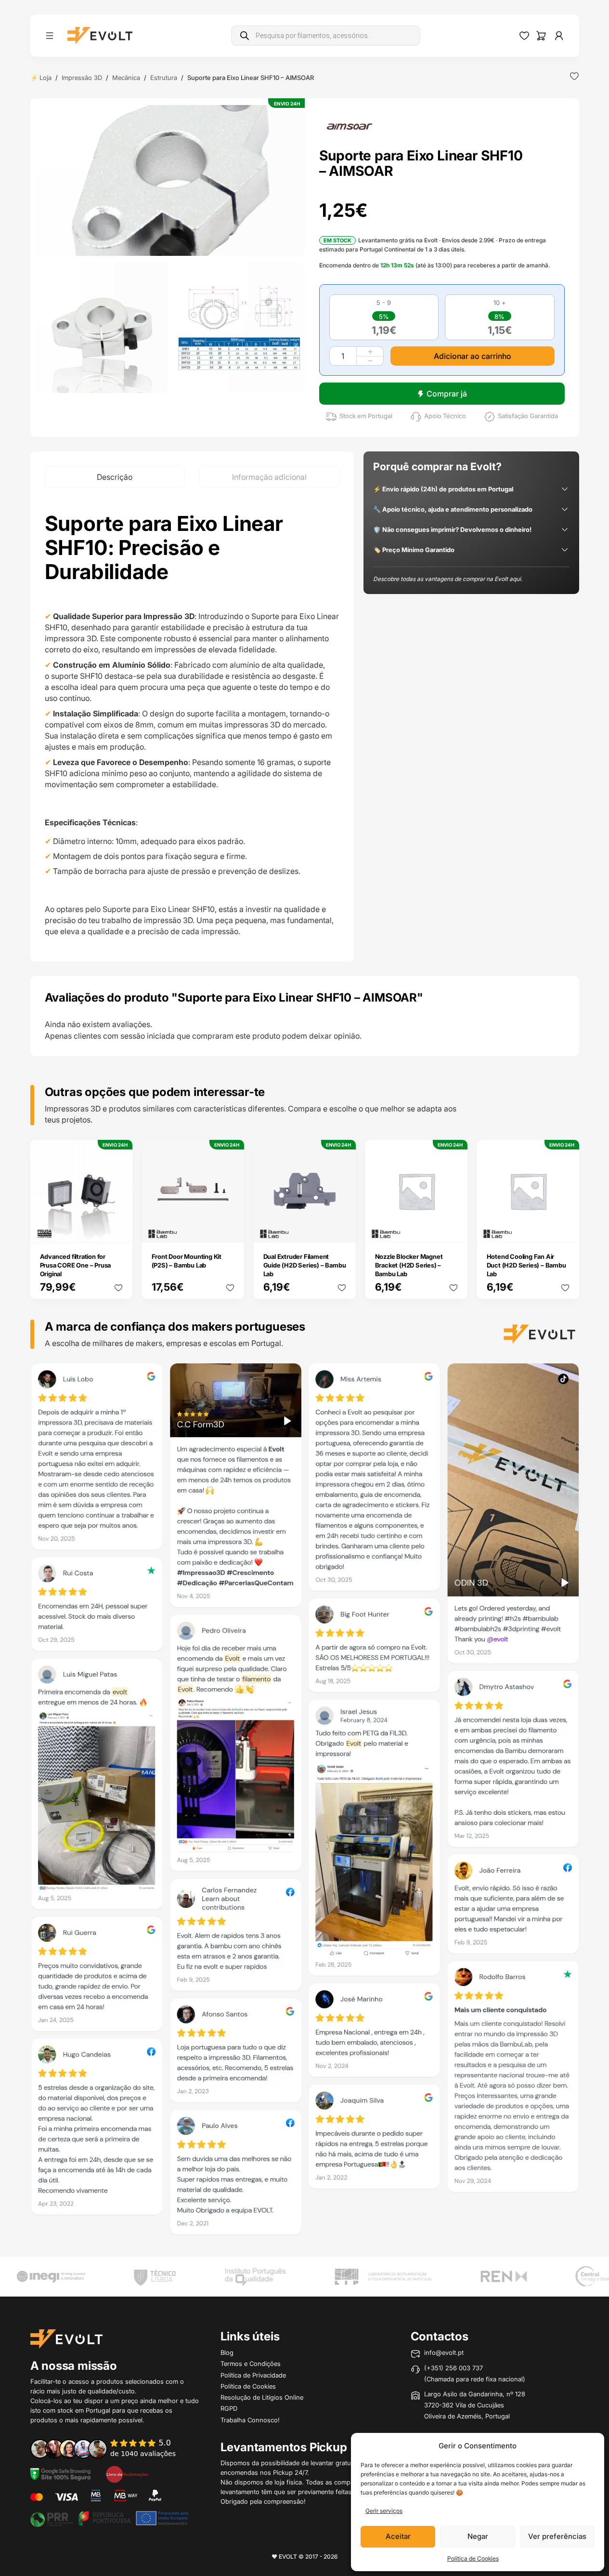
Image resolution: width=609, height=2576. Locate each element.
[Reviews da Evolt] (110, 2448)
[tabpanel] (192, 724)
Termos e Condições (251, 2364)
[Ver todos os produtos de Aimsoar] (350, 126)
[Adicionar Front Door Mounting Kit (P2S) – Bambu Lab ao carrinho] (230, 1229)
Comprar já (447, 394)
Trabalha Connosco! (250, 2420)
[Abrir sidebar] (50, 36)
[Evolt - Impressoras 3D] (100, 36)
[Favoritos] (524, 36)
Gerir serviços (384, 2511)
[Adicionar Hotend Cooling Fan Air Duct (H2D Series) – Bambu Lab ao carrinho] (565, 1229)
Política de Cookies (473, 2558)
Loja (45, 78)
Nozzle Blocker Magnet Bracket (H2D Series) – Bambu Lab (409, 1265)
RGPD (229, 2408)
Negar (478, 2536)
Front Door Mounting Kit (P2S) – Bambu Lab (187, 1261)
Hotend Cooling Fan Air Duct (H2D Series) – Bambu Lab (526, 1265)
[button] (171, 180)
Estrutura (164, 78)
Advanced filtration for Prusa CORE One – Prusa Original (76, 1265)
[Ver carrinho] (541, 36)
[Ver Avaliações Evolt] (305, 1802)
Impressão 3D (82, 78)
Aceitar (398, 2536)
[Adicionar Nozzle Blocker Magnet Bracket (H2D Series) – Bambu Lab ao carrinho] (454, 1229)
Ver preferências (557, 2536)
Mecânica (126, 78)
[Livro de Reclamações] (127, 2473)
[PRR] (109, 2518)
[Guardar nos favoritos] (574, 76)
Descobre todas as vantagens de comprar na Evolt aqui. (448, 579)
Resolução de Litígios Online (262, 2397)
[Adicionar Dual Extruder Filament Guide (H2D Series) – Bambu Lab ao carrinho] (342, 1229)
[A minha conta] (559, 36)
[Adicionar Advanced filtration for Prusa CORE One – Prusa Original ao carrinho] (118, 1229)
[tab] (115, 477)
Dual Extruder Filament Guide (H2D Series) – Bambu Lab (305, 1265)
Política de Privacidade (253, 2375)
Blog (227, 2352)
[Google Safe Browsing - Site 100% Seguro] (61, 2473)
